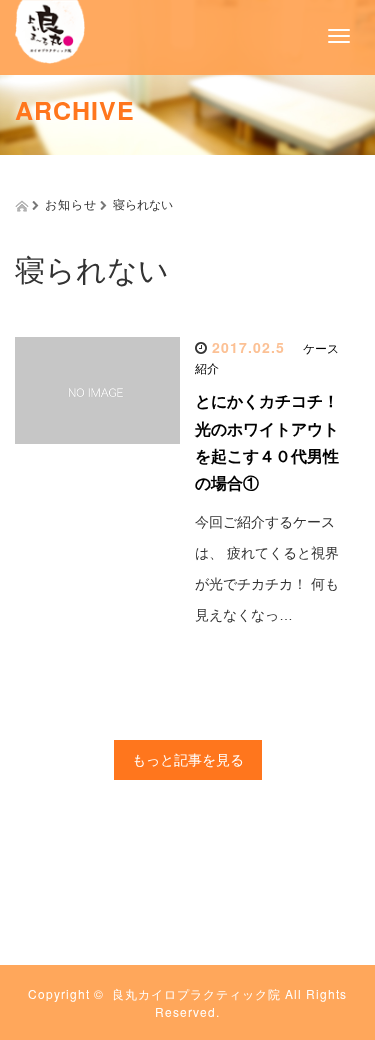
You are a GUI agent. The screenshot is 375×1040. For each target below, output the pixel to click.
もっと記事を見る (188, 760)
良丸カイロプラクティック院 (196, 993)
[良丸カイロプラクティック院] (50, 29)
